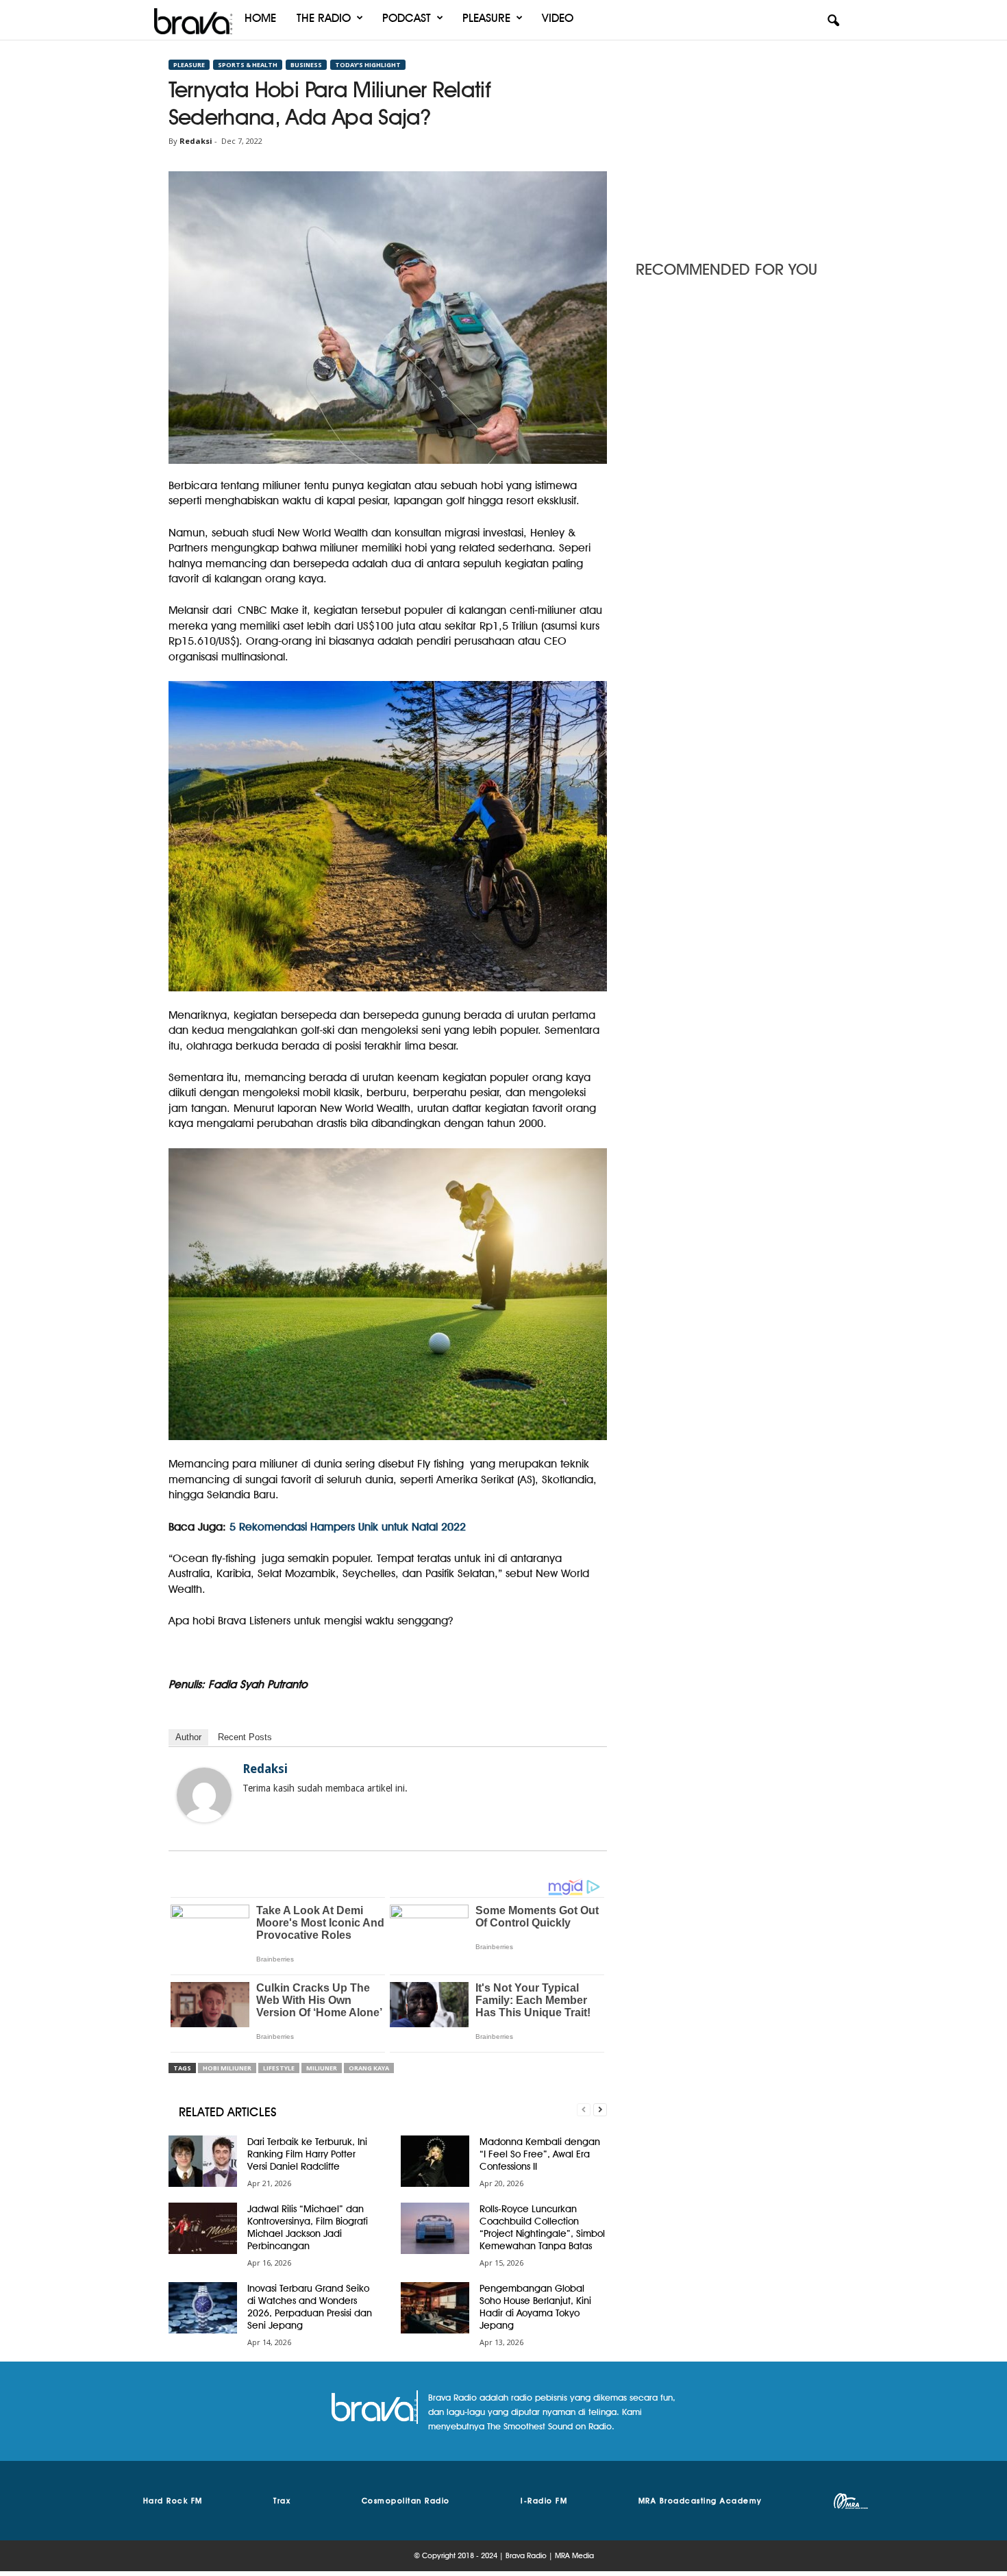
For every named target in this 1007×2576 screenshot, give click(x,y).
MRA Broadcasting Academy (700, 2501)
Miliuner (322, 2068)
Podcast (407, 18)
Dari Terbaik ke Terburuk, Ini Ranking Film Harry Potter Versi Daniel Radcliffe (307, 2154)
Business (306, 65)
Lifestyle (279, 2068)
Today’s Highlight (368, 65)
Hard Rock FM (173, 2501)
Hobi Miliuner (227, 2068)
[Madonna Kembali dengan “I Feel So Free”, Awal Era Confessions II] (435, 2161)
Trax (282, 2501)
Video (558, 18)
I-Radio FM (544, 2501)
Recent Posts (245, 1737)
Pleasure (486, 18)
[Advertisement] (737, 146)
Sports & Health (248, 65)
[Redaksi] (204, 1795)
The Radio (324, 18)
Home (260, 18)
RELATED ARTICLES (228, 2112)
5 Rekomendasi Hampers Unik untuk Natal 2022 (348, 1527)
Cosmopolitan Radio (406, 2501)
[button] (833, 21)
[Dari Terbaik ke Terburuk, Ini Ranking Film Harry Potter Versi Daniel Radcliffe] (203, 2161)
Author (188, 1737)
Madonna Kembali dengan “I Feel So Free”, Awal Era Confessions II (540, 2154)
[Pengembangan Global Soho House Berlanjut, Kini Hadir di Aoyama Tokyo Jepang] (435, 2308)
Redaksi (196, 141)
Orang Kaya (369, 2068)
